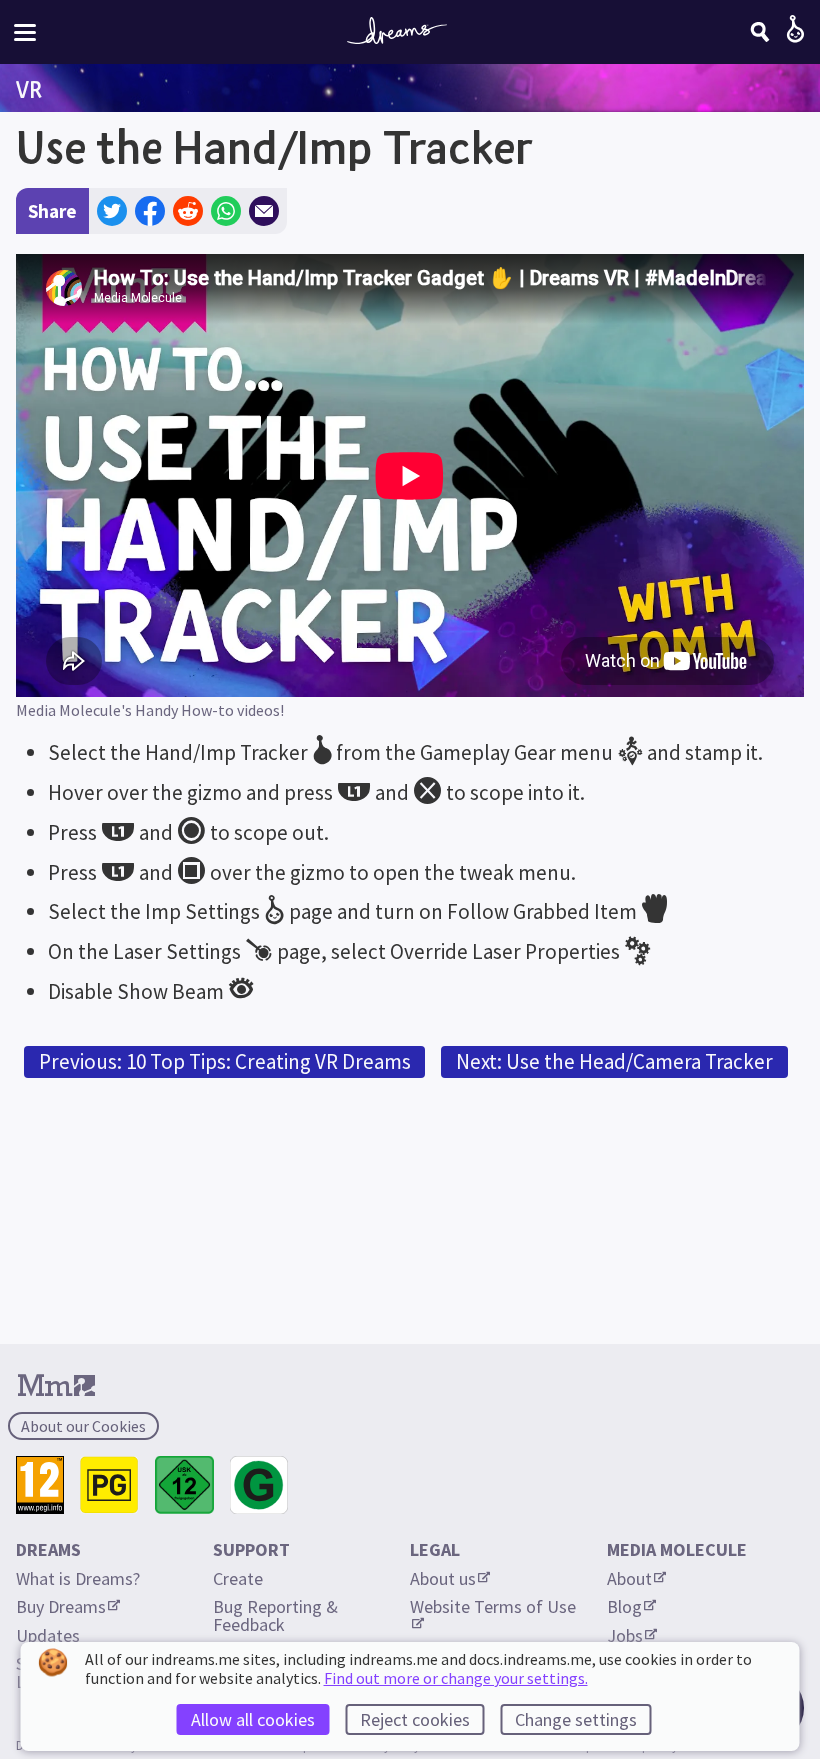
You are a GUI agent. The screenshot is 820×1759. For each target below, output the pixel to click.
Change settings (576, 1719)
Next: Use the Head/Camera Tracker (614, 1061)
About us (443, 1578)
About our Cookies (83, 1426)
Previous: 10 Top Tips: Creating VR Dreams (225, 1061)
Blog (624, 1606)
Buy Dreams (61, 1606)
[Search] (760, 32)
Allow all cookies (253, 1719)
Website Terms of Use (493, 1606)
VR (29, 89)
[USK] (184, 1485)
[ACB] (109, 1485)
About (629, 1578)
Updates (48, 1635)
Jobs (625, 1635)
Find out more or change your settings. (456, 1678)
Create (238, 1578)
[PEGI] (40, 1485)
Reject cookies (415, 1719)
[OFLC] (259, 1485)
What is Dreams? (78, 1578)
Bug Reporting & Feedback (277, 1615)
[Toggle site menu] (25, 32)
